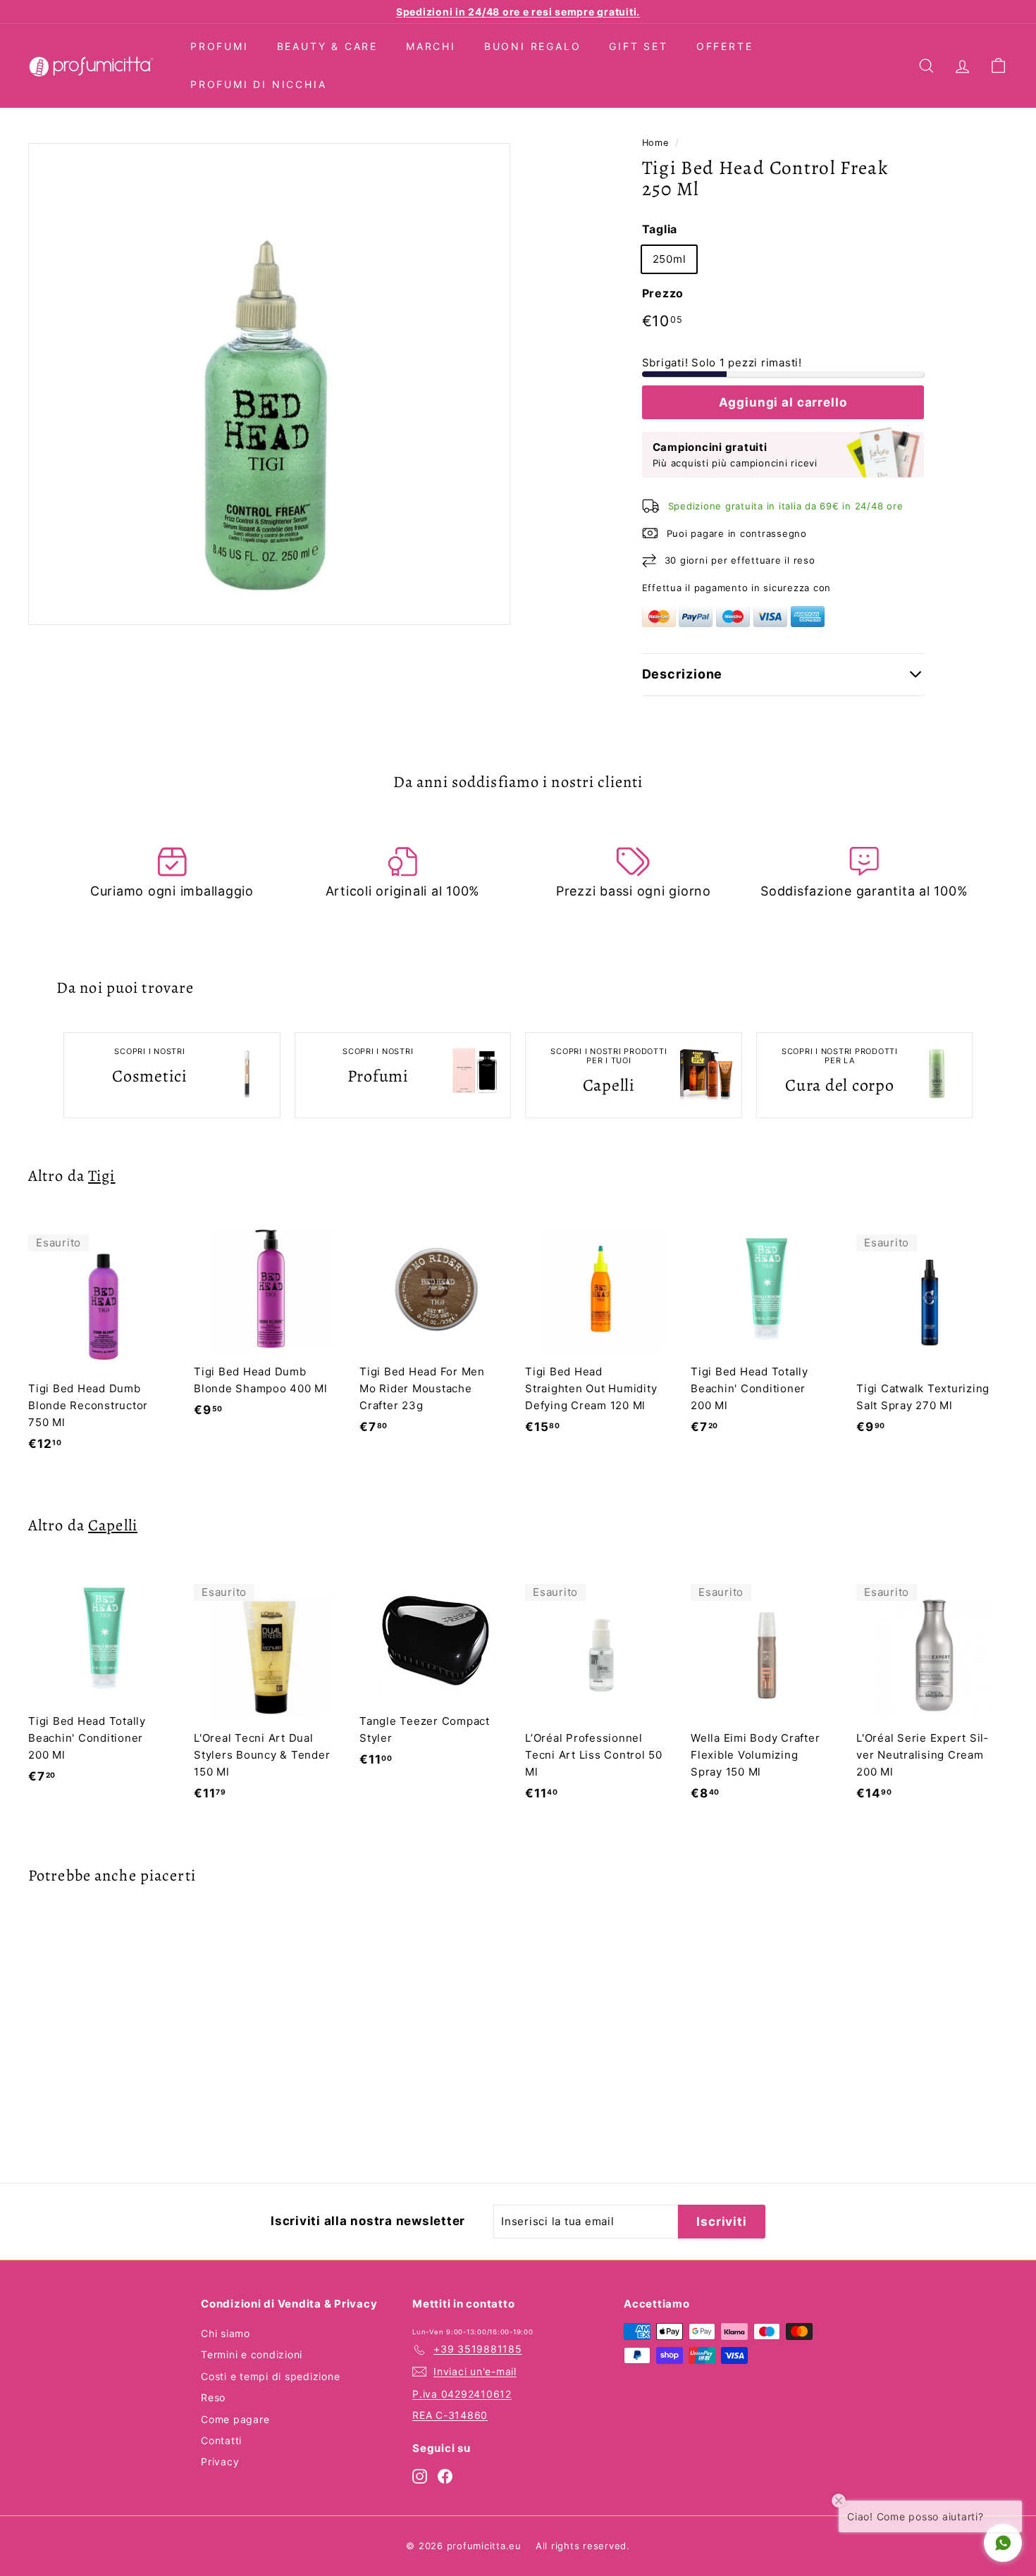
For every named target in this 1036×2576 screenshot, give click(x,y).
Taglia (660, 229)
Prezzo (663, 293)
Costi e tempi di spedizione (270, 2376)
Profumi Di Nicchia (258, 84)
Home (655, 143)
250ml (670, 259)
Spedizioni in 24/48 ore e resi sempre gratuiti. (518, 12)
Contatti (221, 2440)
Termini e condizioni (252, 2354)
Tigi (101, 1176)
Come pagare (235, 2419)
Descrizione (683, 674)
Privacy (220, 2462)
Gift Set (638, 46)
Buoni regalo (533, 46)
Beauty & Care (327, 46)
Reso (213, 2397)
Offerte (725, 46)
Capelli (113, 1525)
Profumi (220, 46)
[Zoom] (269, 384)
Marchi (431, 46)
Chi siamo (226, 2333)
